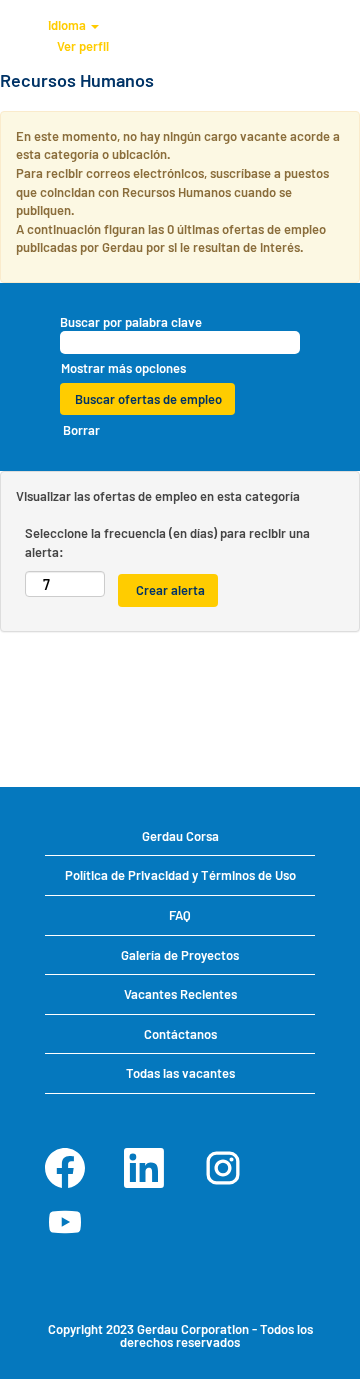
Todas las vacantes (180, 1073)
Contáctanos (180, 1034)
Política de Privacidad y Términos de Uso (180, 875)
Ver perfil (83, 46)
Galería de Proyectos (180, 955)
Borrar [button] (81, 430)
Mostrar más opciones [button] (123, 368)
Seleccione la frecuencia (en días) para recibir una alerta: (167, 542)
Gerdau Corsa (180, 836)
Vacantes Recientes (180, 994)
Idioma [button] (68, 25)
